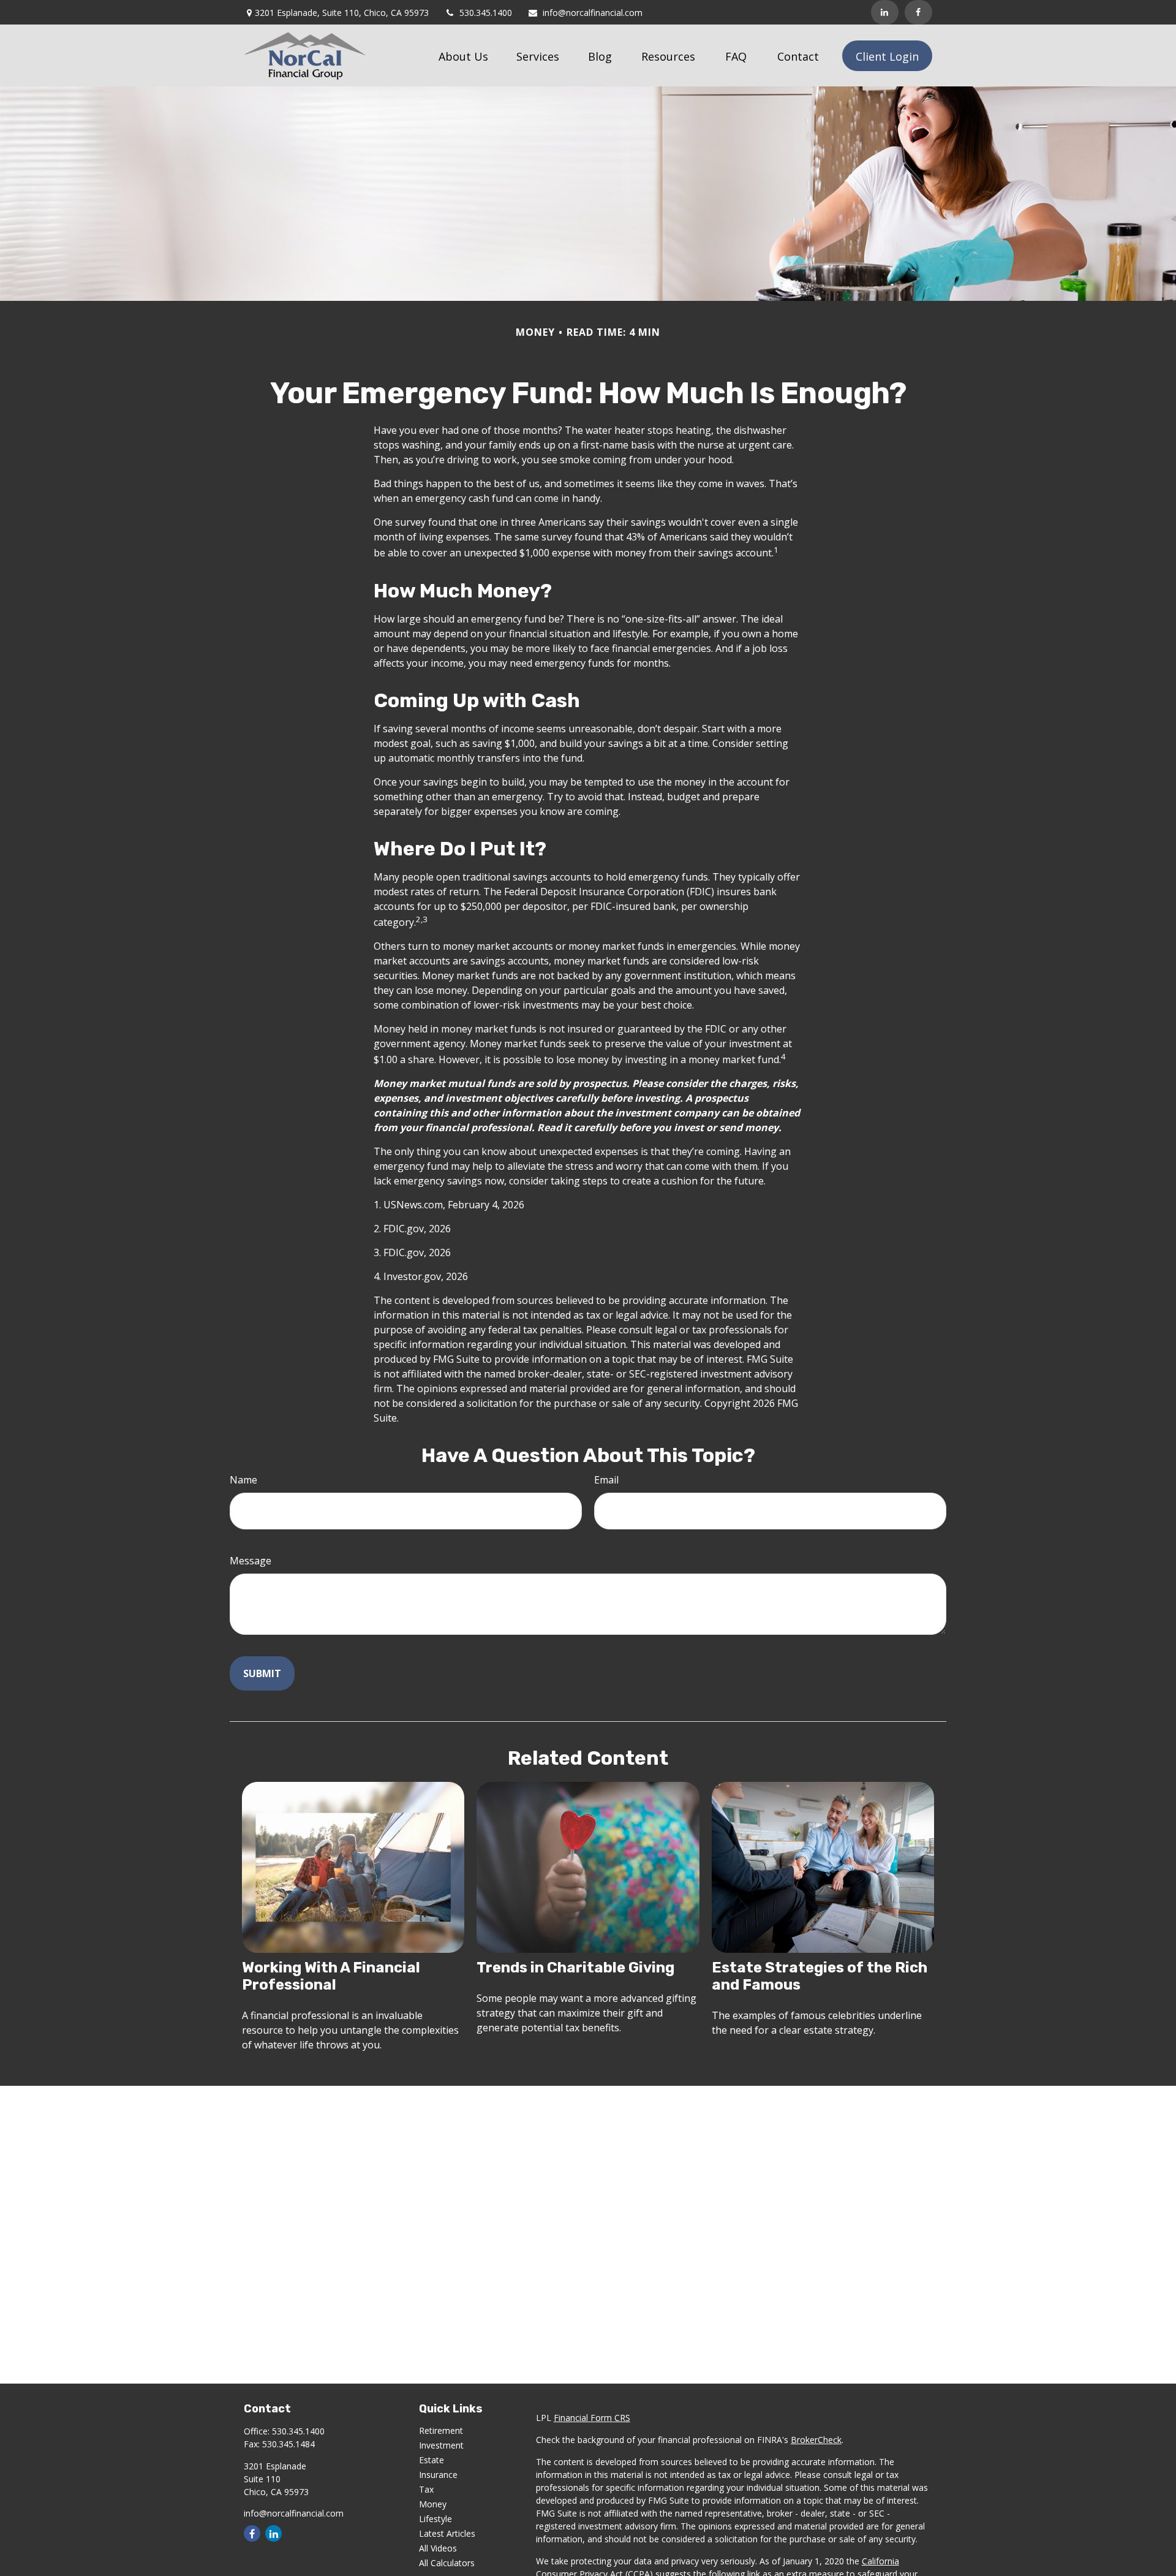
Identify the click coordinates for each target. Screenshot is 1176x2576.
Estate (432, 2460)
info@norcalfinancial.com (593, 13)
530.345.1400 (486, 13)
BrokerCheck (816, 2440)
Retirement (441, 2430)
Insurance (438, 2475)
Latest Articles (447, 2533)
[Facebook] (918, 12)
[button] (463, 56)
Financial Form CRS (592, 2418)
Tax (426, 2489)
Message (251, 1561)
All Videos (438, 2548)
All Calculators (447, 2563)
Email (606, 1480)
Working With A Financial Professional (331, 1976)
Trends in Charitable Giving (575, 1968)
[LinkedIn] (885, 12)
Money (433, 2504)
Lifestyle (435, 2519)
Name (243, 1480)
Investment (441, 2445)
